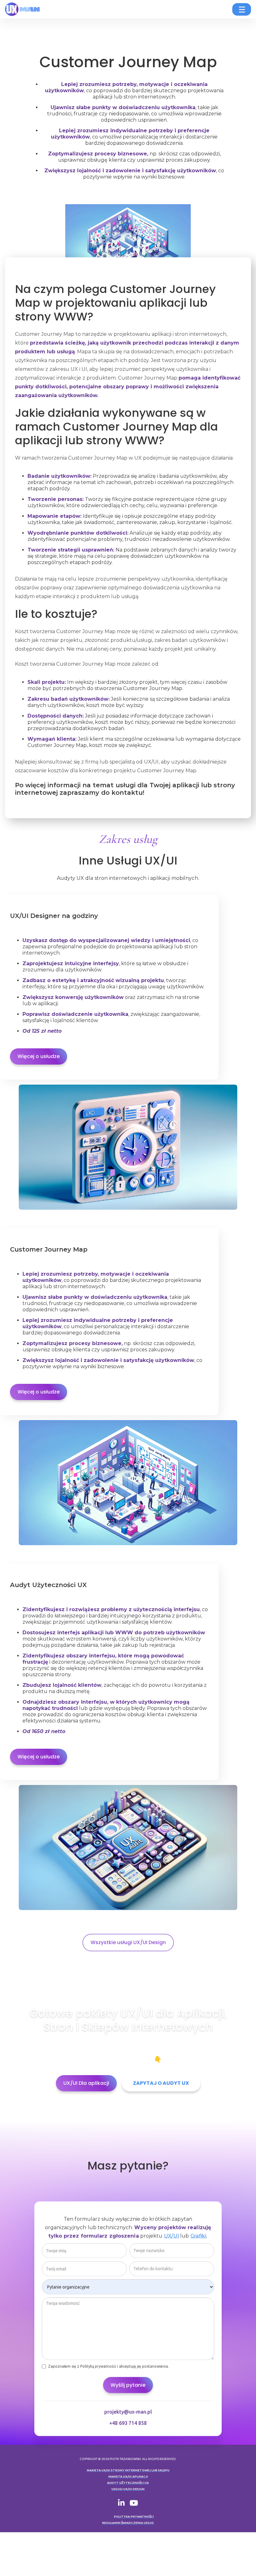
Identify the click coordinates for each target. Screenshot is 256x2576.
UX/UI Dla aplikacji (86, 2083)
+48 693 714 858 (128, 2423)
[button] (242, 9)
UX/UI (172, 2236)
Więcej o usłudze (39, 1056)
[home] (28, 9)
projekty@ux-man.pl (128, 2412)
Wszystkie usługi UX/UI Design (128, 1942)
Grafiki (199, 2236)
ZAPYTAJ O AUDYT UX (161, 2083)
